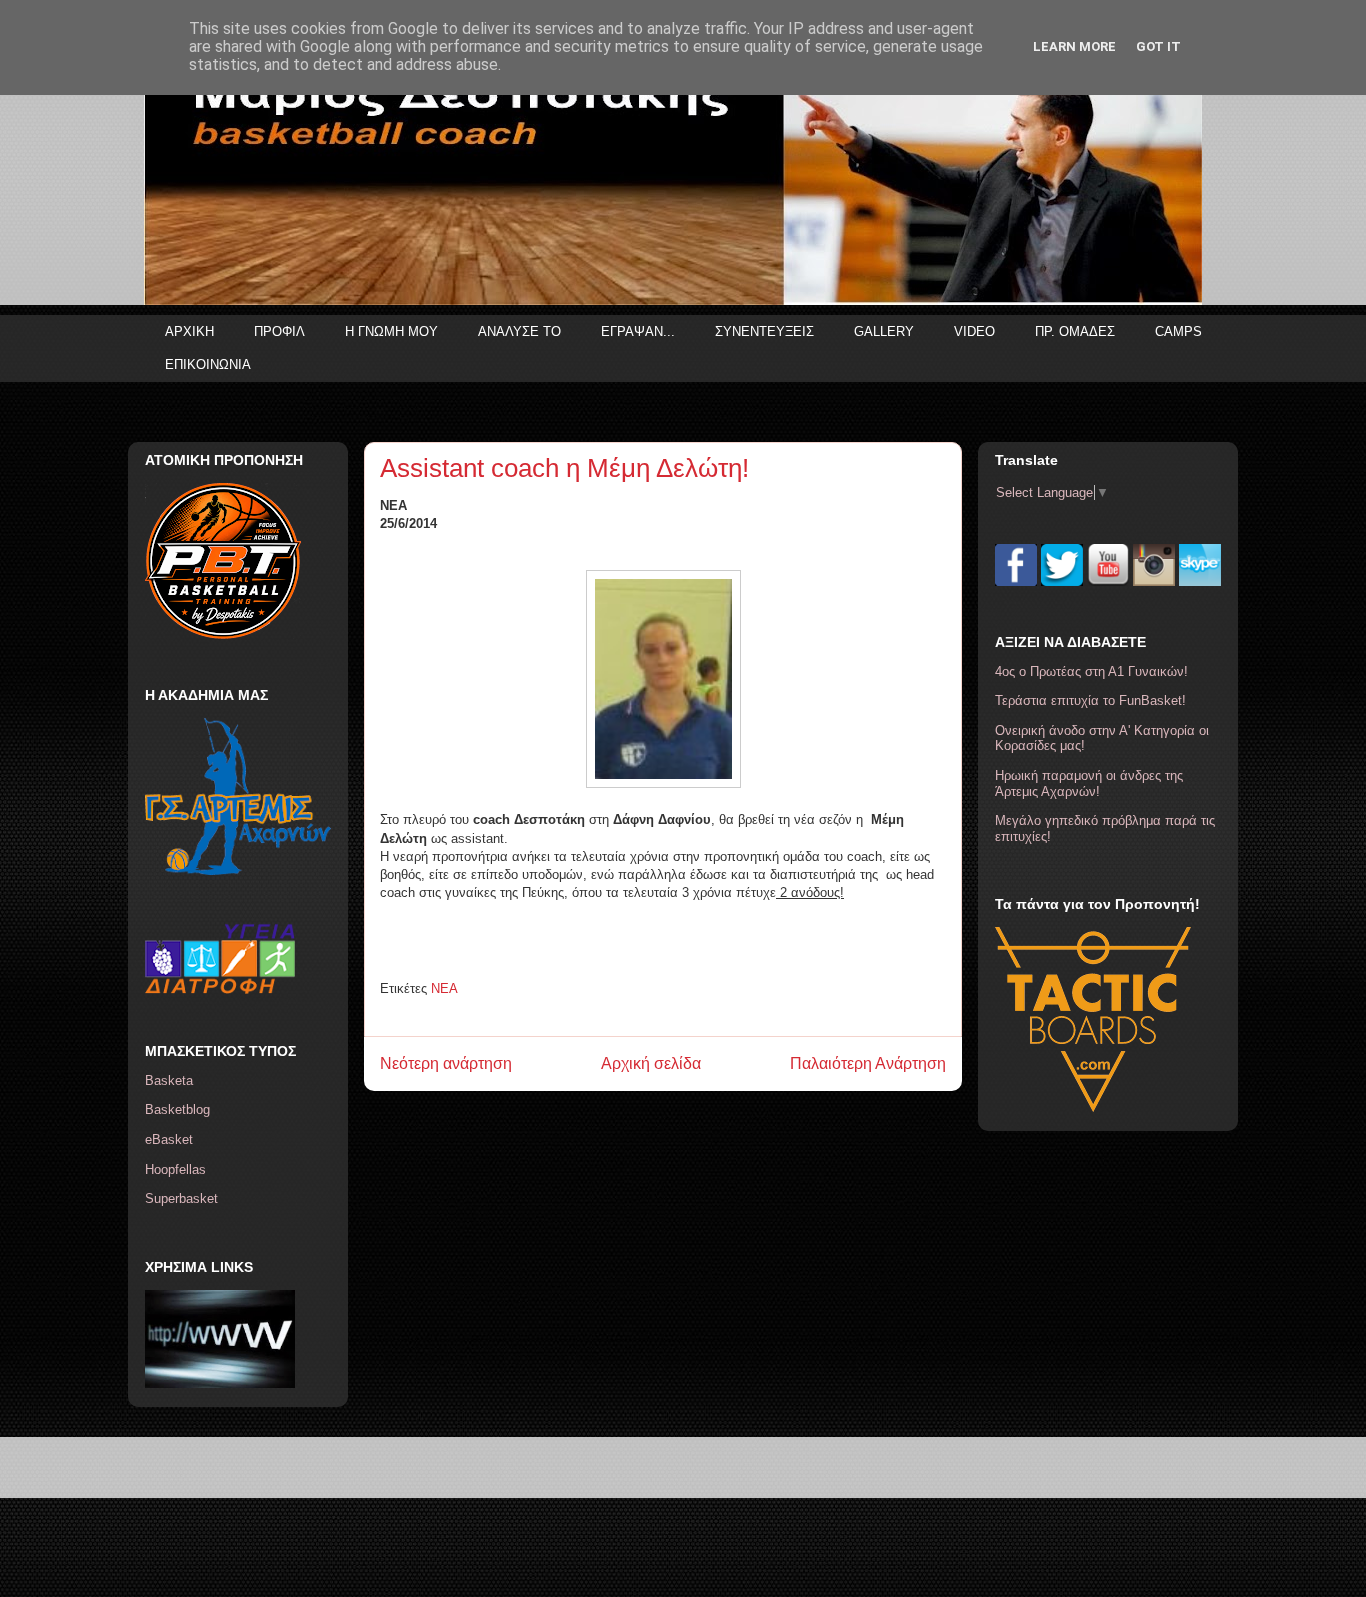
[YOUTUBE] (1108, 581)
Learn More (1074, 46)
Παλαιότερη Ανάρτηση (868, 1063)
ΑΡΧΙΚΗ (189, 331)
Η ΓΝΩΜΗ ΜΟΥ (391, 331)
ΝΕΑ (444, 988)
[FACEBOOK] (1016, 581)
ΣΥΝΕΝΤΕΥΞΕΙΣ (764, 331)
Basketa (169, 1080)
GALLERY (884, 331)
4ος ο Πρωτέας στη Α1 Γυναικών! (1091, 671)
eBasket (169, 1139)
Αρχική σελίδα (651, 1063)
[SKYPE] (1200, 581)
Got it (1158, 46)
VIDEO (974, 331)
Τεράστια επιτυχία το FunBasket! (1090, 700)
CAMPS (1178, 331)
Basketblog (177, 1109)
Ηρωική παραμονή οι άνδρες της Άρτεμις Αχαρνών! (1089, 783)
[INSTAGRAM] (1154, 581)
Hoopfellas (175, 1169)
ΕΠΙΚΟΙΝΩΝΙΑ (208, 364)
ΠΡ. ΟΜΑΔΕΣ (1075, 331)
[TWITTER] (1062, 581)
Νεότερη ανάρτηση (446, 1063)
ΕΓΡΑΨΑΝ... (638, 331)
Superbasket (181, 1198)
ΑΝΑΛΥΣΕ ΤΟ (519, 331)
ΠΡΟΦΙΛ (279, 331)
